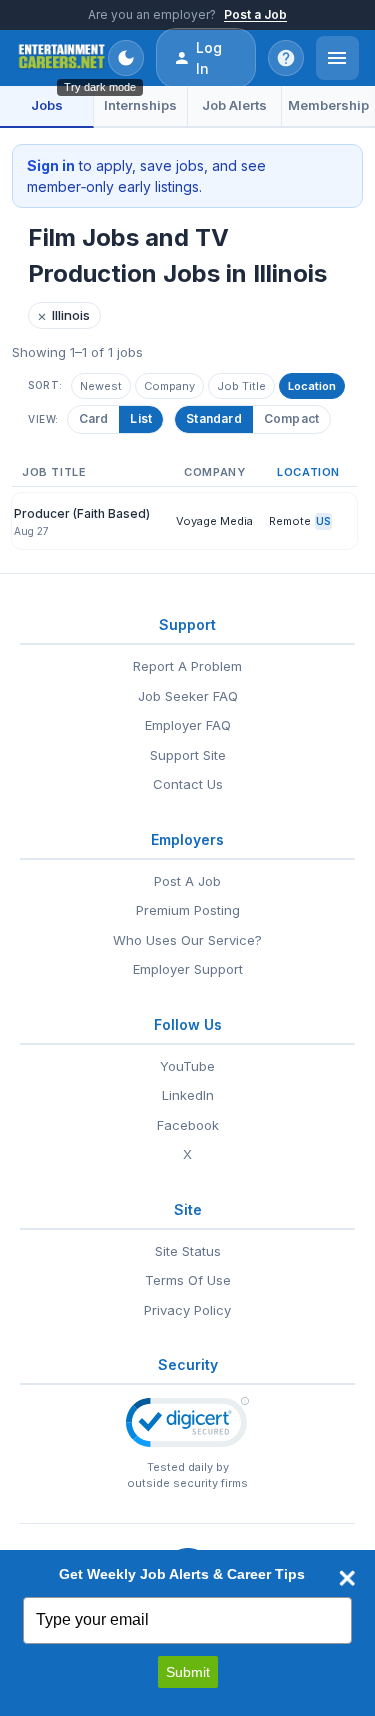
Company (169, 386)
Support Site (188, 755)
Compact (291, 418)
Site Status (188, 1251)
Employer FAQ (188, 725)
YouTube (187, 1066)
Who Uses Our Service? (187, 940)
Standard (214, 418)
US (323, 521)
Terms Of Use (188, 1280)
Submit (188, 1672)
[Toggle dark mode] (126, 58)
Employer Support (188, 969)
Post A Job (187, 881)
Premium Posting (188, 910)
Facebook (188, 1125)
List (141, 418)
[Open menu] (337, 58)
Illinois (63, 315)
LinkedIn (188, 1095)
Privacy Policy (187, 1310)
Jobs (47, 105)
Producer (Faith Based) (82, 513)
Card (94, 418)
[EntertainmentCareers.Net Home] (62, 58)
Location (312, 386)
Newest (101, 386)
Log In (209, 58)
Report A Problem (187, 666)
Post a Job (255, 14)
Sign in (51, 165)
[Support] (286, 58)
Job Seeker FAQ (188, 696)
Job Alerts (234, 105)
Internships (140, 105)
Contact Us (188, 784)
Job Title (241, 386)
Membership (328, 105)
